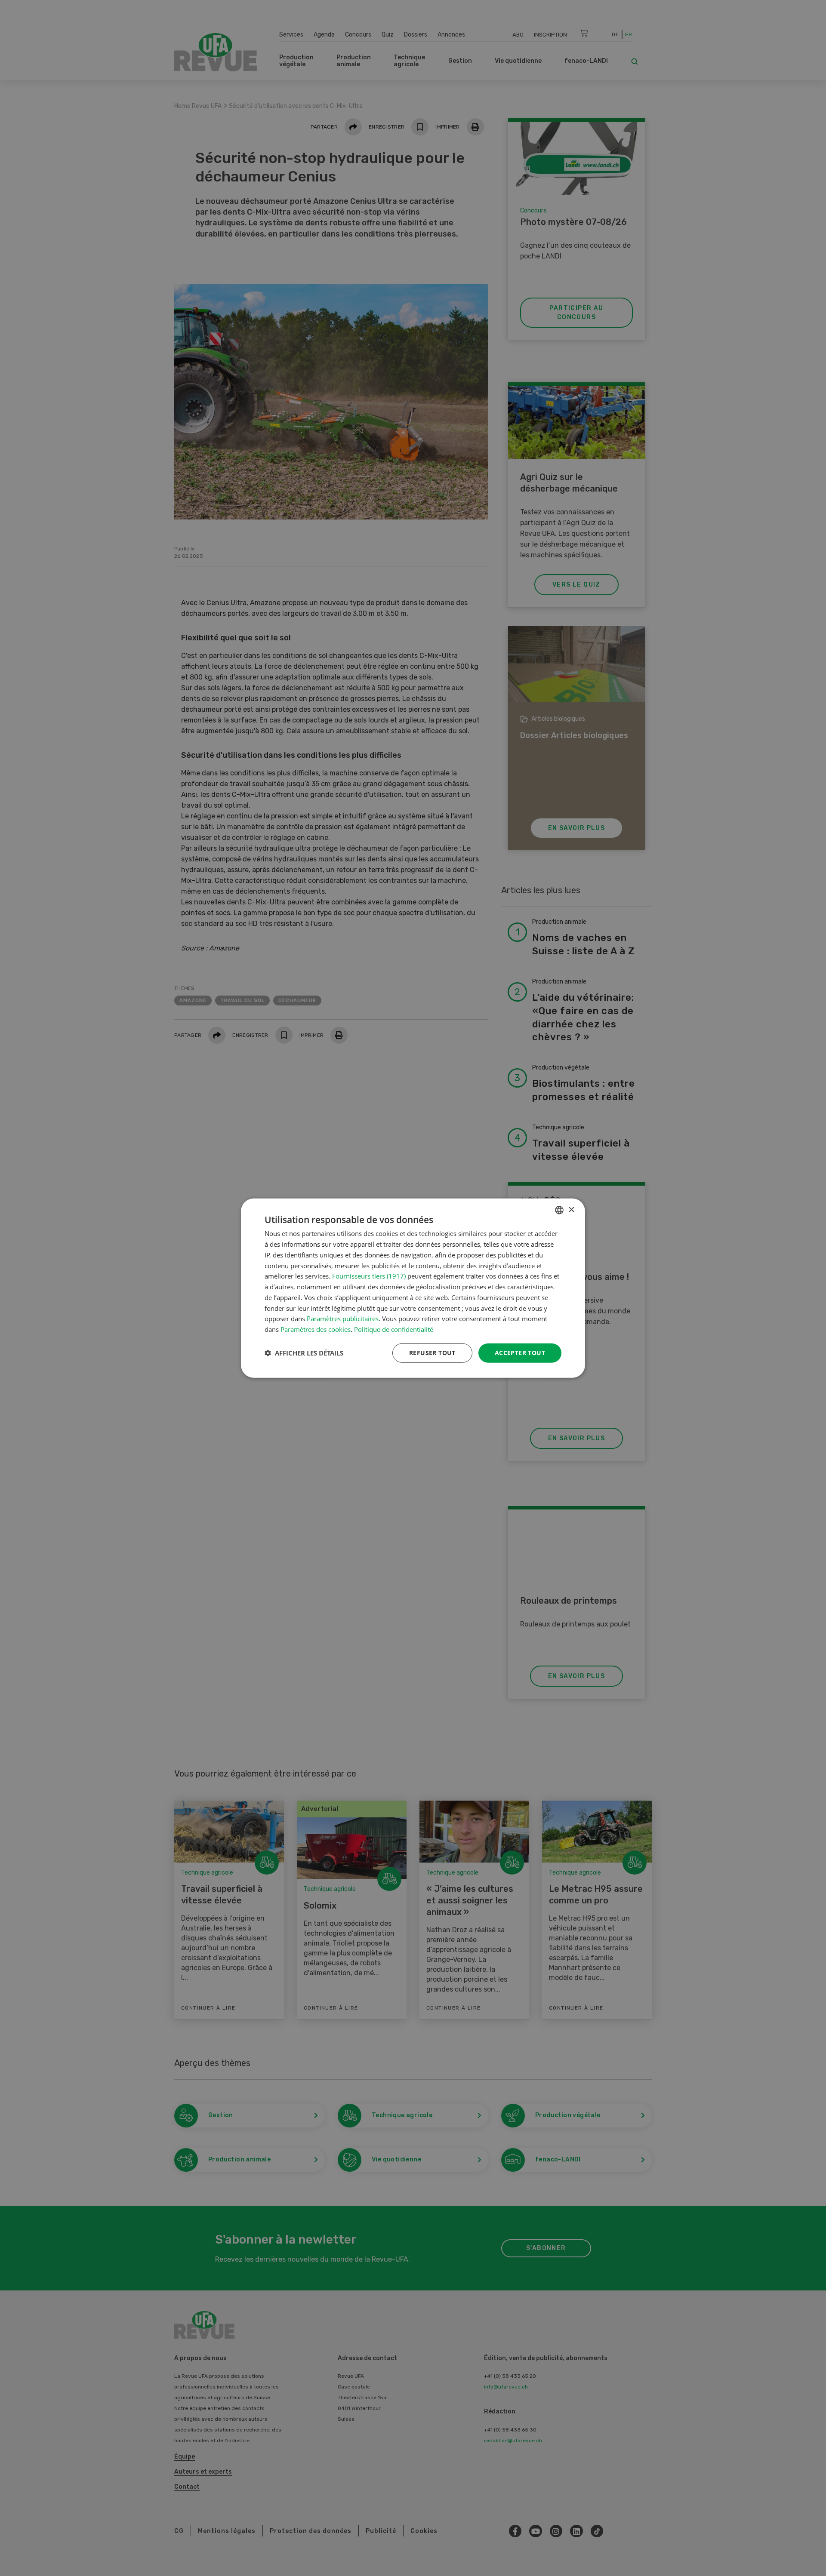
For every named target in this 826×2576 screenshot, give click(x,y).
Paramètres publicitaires (343, 1319)
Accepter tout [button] (520, 1353)
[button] (304, 1353)
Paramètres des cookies (316, 1329)
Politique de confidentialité (394, 1329)
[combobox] (559, 1210)
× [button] (571, 1210)
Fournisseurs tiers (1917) (369, 1276)
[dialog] (413, 1288)
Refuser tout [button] (432, 1353)
